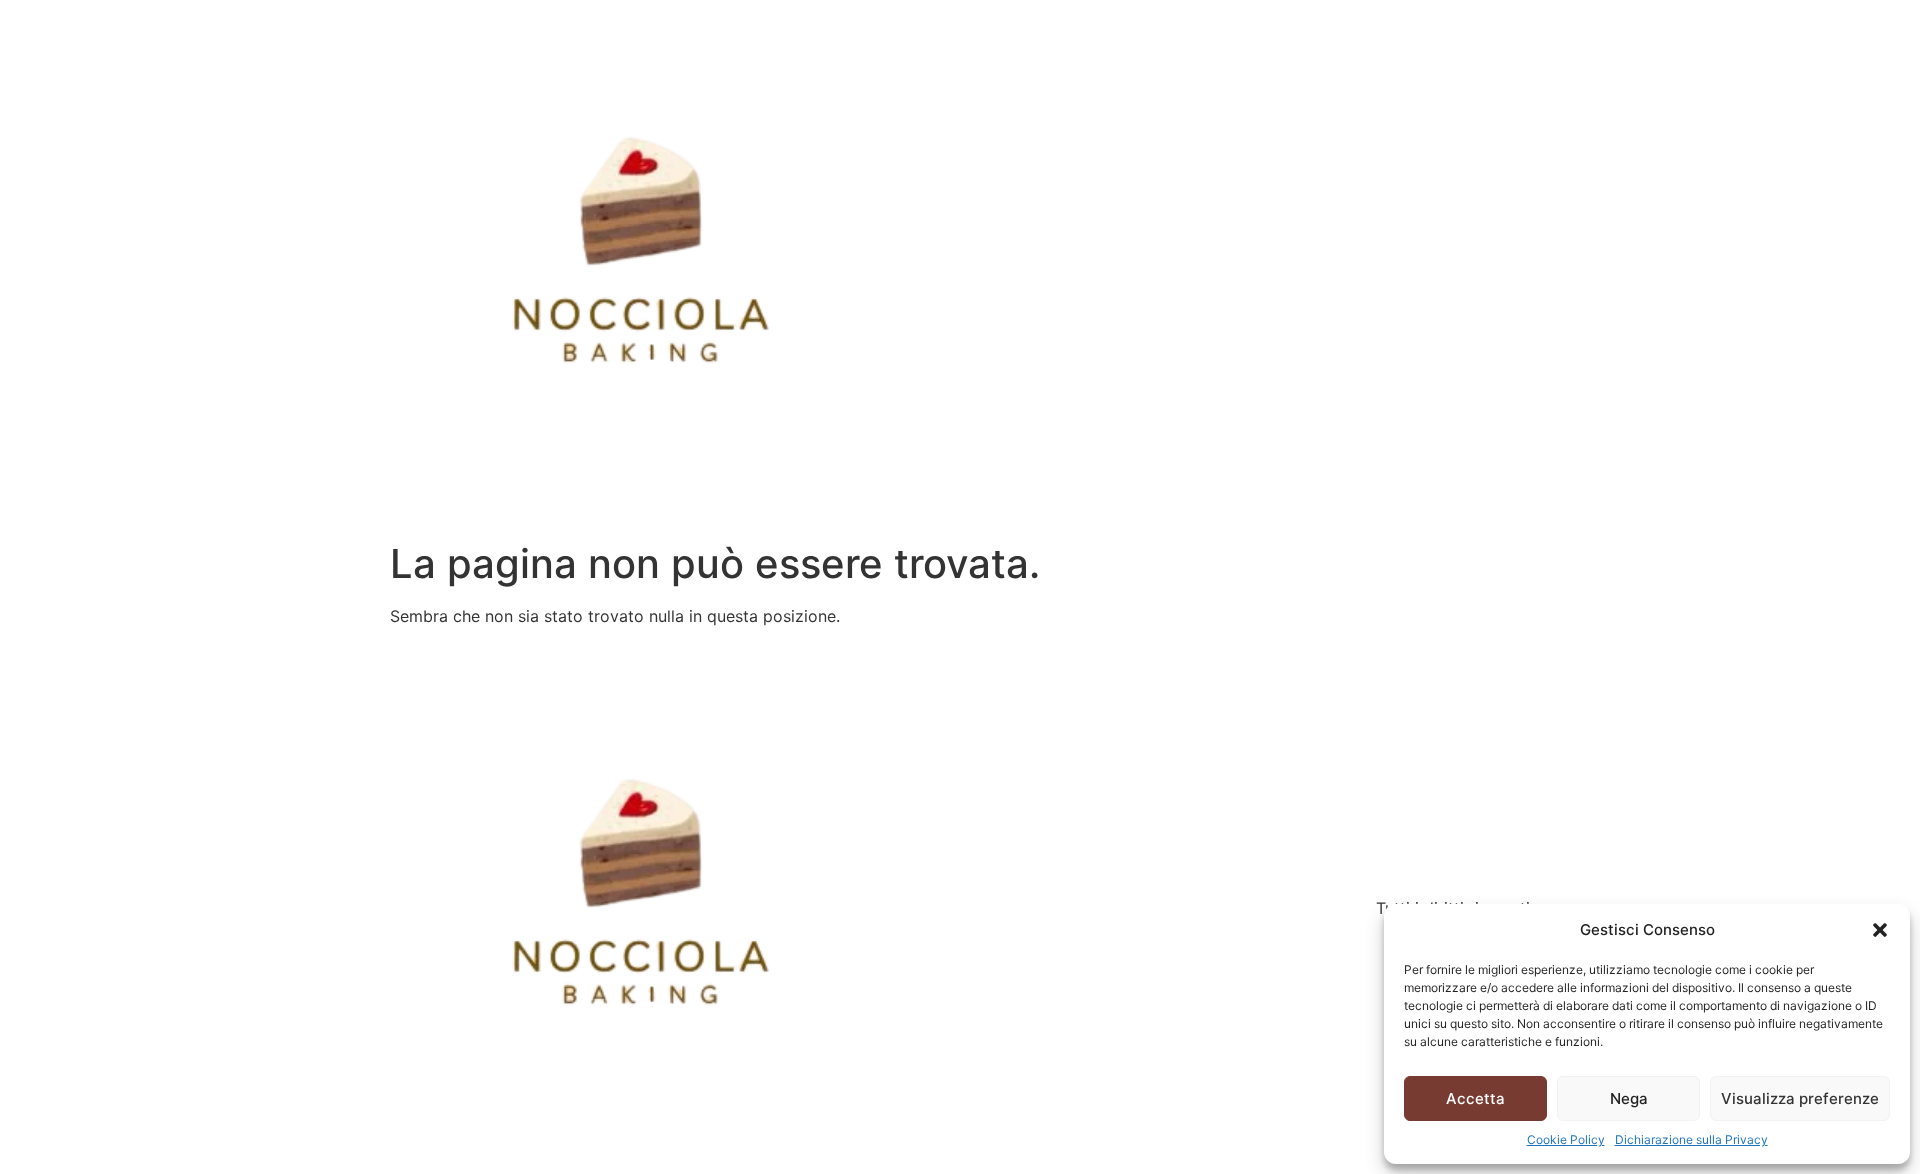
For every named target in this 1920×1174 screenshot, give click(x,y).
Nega (1629, 1098)
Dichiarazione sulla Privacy (1691, 1139)
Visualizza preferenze (1800, 1098)
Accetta (1475, 1098)
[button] (1880, 930)
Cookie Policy (1566, 1139)
